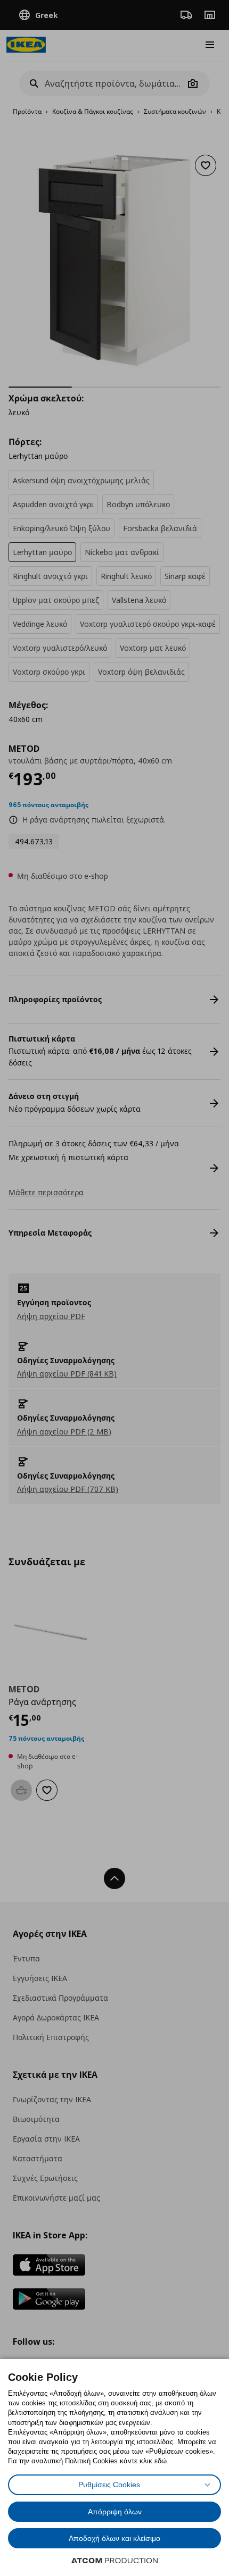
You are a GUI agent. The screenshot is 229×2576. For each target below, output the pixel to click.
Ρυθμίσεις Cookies (109, 2485)
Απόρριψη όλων (115, 2512)
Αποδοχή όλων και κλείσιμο (114, 2538)
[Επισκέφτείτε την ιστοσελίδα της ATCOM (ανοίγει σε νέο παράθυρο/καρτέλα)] (114, 2561)
